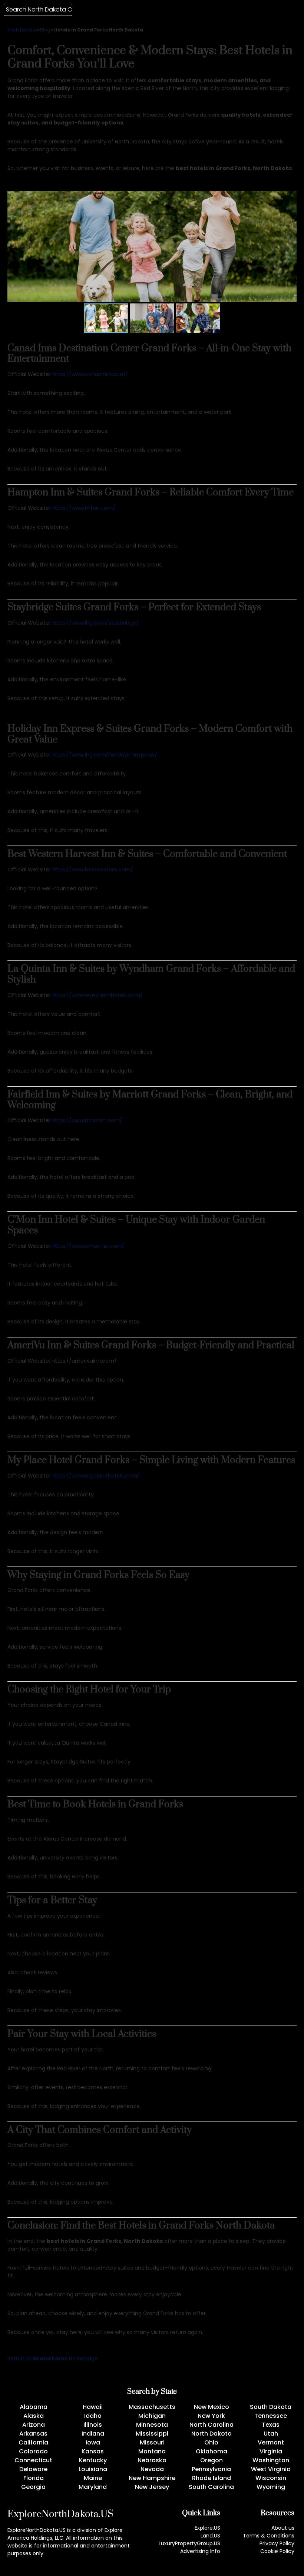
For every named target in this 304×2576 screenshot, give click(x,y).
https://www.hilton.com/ (83, 508)
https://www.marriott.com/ (87, 1120)
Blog (45, 30)
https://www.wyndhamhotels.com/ (97, 995)
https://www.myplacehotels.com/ (96, 1476)
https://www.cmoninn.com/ (88, 1246)
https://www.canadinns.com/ (90, 374)
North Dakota (22, 30)
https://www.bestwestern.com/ (92, 870)
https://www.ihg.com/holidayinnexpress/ (104, 755)
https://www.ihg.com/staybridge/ (95, 623)
